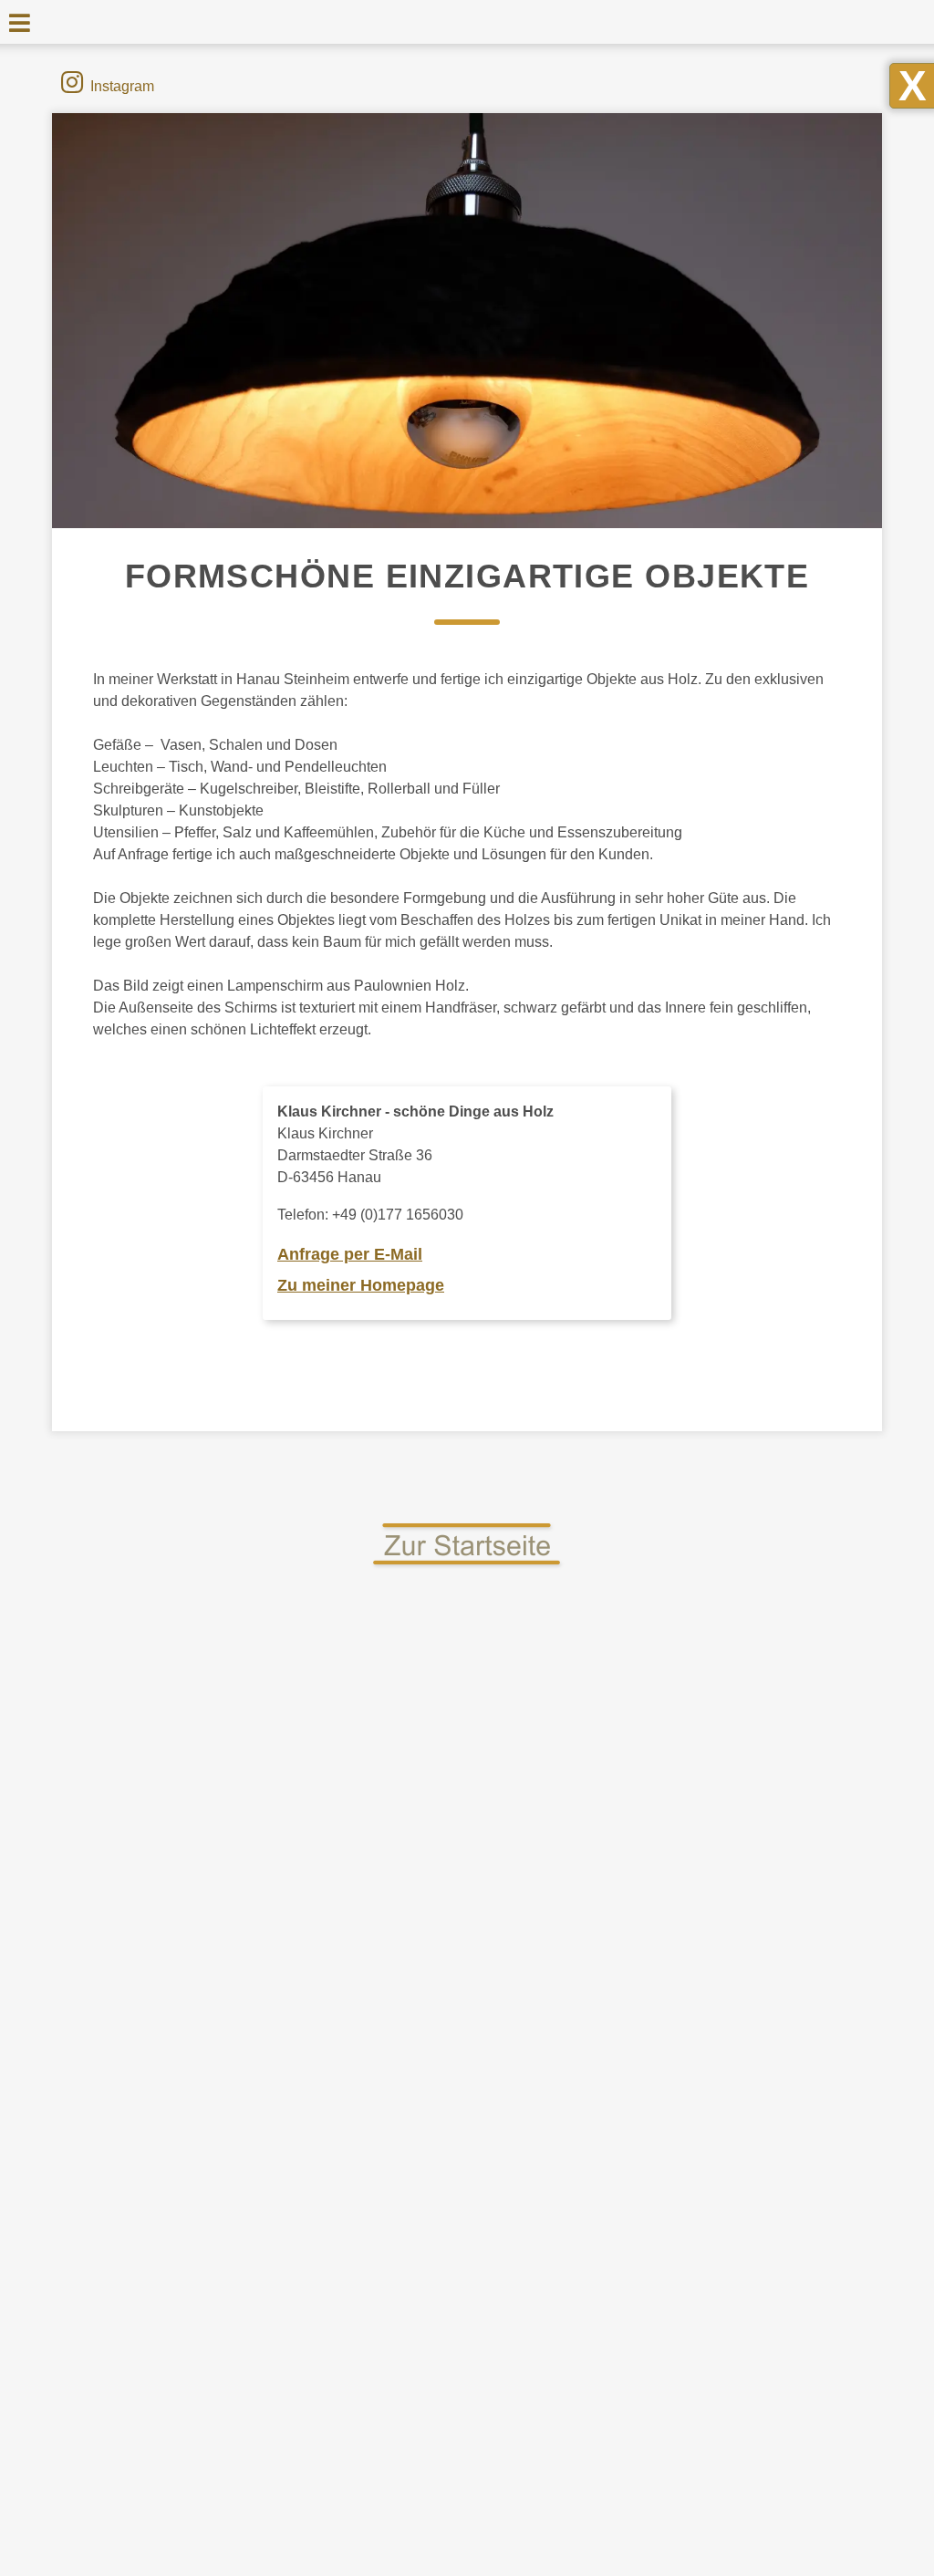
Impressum (371, 2555)
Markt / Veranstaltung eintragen (750, 2114)
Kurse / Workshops (746, 1926)
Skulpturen (180, 2339)
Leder (181, 2121)
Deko (180, 1904)
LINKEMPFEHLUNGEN (745, 2156)
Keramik (180, 2028)
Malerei (180, 2152)
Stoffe (181, 2370)
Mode (180, 2214)
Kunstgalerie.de (746, 2218)
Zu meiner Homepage (361, 1285)
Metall (181, 2183)
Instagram (122, 86)
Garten (181, 1935)
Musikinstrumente (181, 2245)
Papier (181, 2276)
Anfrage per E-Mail (350, 1254)
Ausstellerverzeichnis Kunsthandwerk (750, 2030)
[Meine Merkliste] (823, 23)
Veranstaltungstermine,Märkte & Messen (749, 1883)
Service (745, 1957)
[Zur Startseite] (467, 1566)
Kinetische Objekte (181, 2059)
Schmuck (181, 2308)
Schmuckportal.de (746, 2249)
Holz (181, 1997)
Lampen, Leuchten (181, 2090)
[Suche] (856, 22)
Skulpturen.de (746, 2281)
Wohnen (181, 2432)
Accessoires (181, 1872)
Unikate (180, 2401)
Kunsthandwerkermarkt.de (124, 25)
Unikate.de (745, 2312)
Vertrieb (459, 2555)
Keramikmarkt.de (746, 2187)
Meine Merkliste (752, 1988)
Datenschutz (555, 2555)
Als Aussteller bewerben (745, 2072)
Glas (180, 1966)
